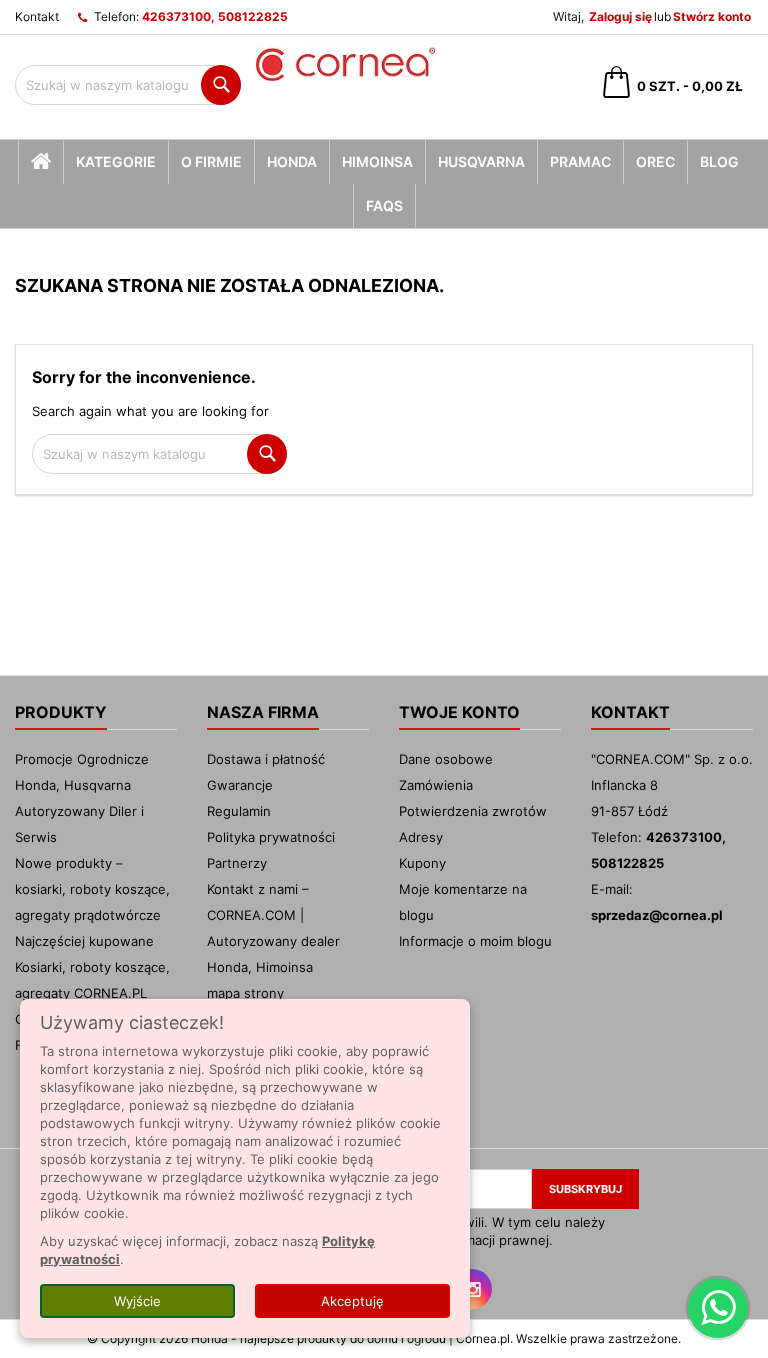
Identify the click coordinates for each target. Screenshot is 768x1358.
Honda (292, 161)
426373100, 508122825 (215, 16)
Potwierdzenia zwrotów (473, 811)
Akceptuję (352, 1301)
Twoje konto (459, 712)
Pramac (580, 161)
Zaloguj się (620, 16)
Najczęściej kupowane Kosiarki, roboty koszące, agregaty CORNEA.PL (92, 967)
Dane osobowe (446, 759)
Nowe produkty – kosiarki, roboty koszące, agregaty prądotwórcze (92, 889)
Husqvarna (481, 161)
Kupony (422, 863)
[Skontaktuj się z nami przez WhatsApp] (718, 1308)
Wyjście (137, 1301)
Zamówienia (436, 785)
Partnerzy (237, 863)
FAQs (384, 205)
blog (719, 161)
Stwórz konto (712, 16)
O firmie (211, 161)
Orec (655, 161)
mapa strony (245, 993)
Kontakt (37, 16)
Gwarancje (240, 785)
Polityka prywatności (271, 837)
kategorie (116, 161)
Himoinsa (377, 161)
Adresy (421, 837)
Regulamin (239, 811)
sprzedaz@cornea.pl (657, 915)
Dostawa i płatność (266, 759)
